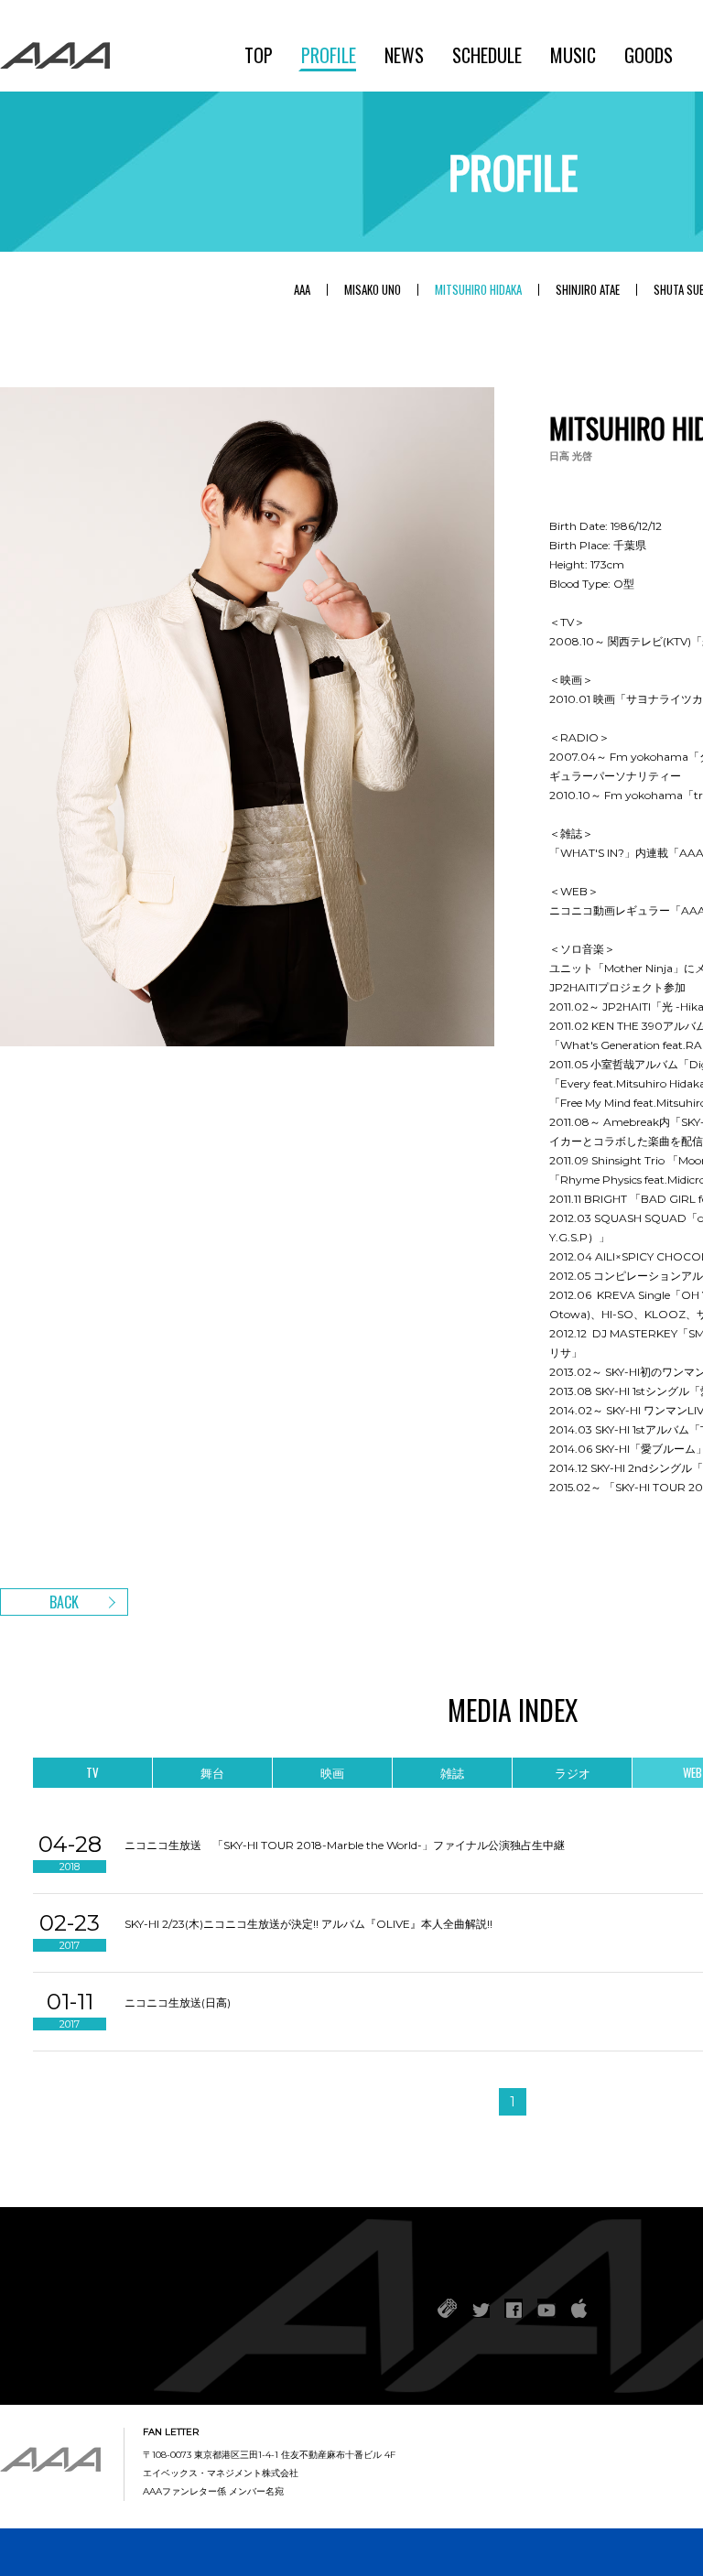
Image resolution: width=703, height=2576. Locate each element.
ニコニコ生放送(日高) (178, 2002)
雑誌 (452, 1772)
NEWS (404, 55)
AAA (302, 290)
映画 (332, 1772)
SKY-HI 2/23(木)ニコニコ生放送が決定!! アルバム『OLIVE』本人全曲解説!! (308, 1924)
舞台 (212, 1772)
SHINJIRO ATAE (588, 290)
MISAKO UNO (373, 290)
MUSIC (573, 55)
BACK (64, 1602)
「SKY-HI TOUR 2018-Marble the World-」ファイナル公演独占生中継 (389, 1845)
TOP (259, 55)
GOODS (649, 55)
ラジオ (573, 1772)
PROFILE (329, 55)
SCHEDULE (487, 55)
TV (92, 1772)
